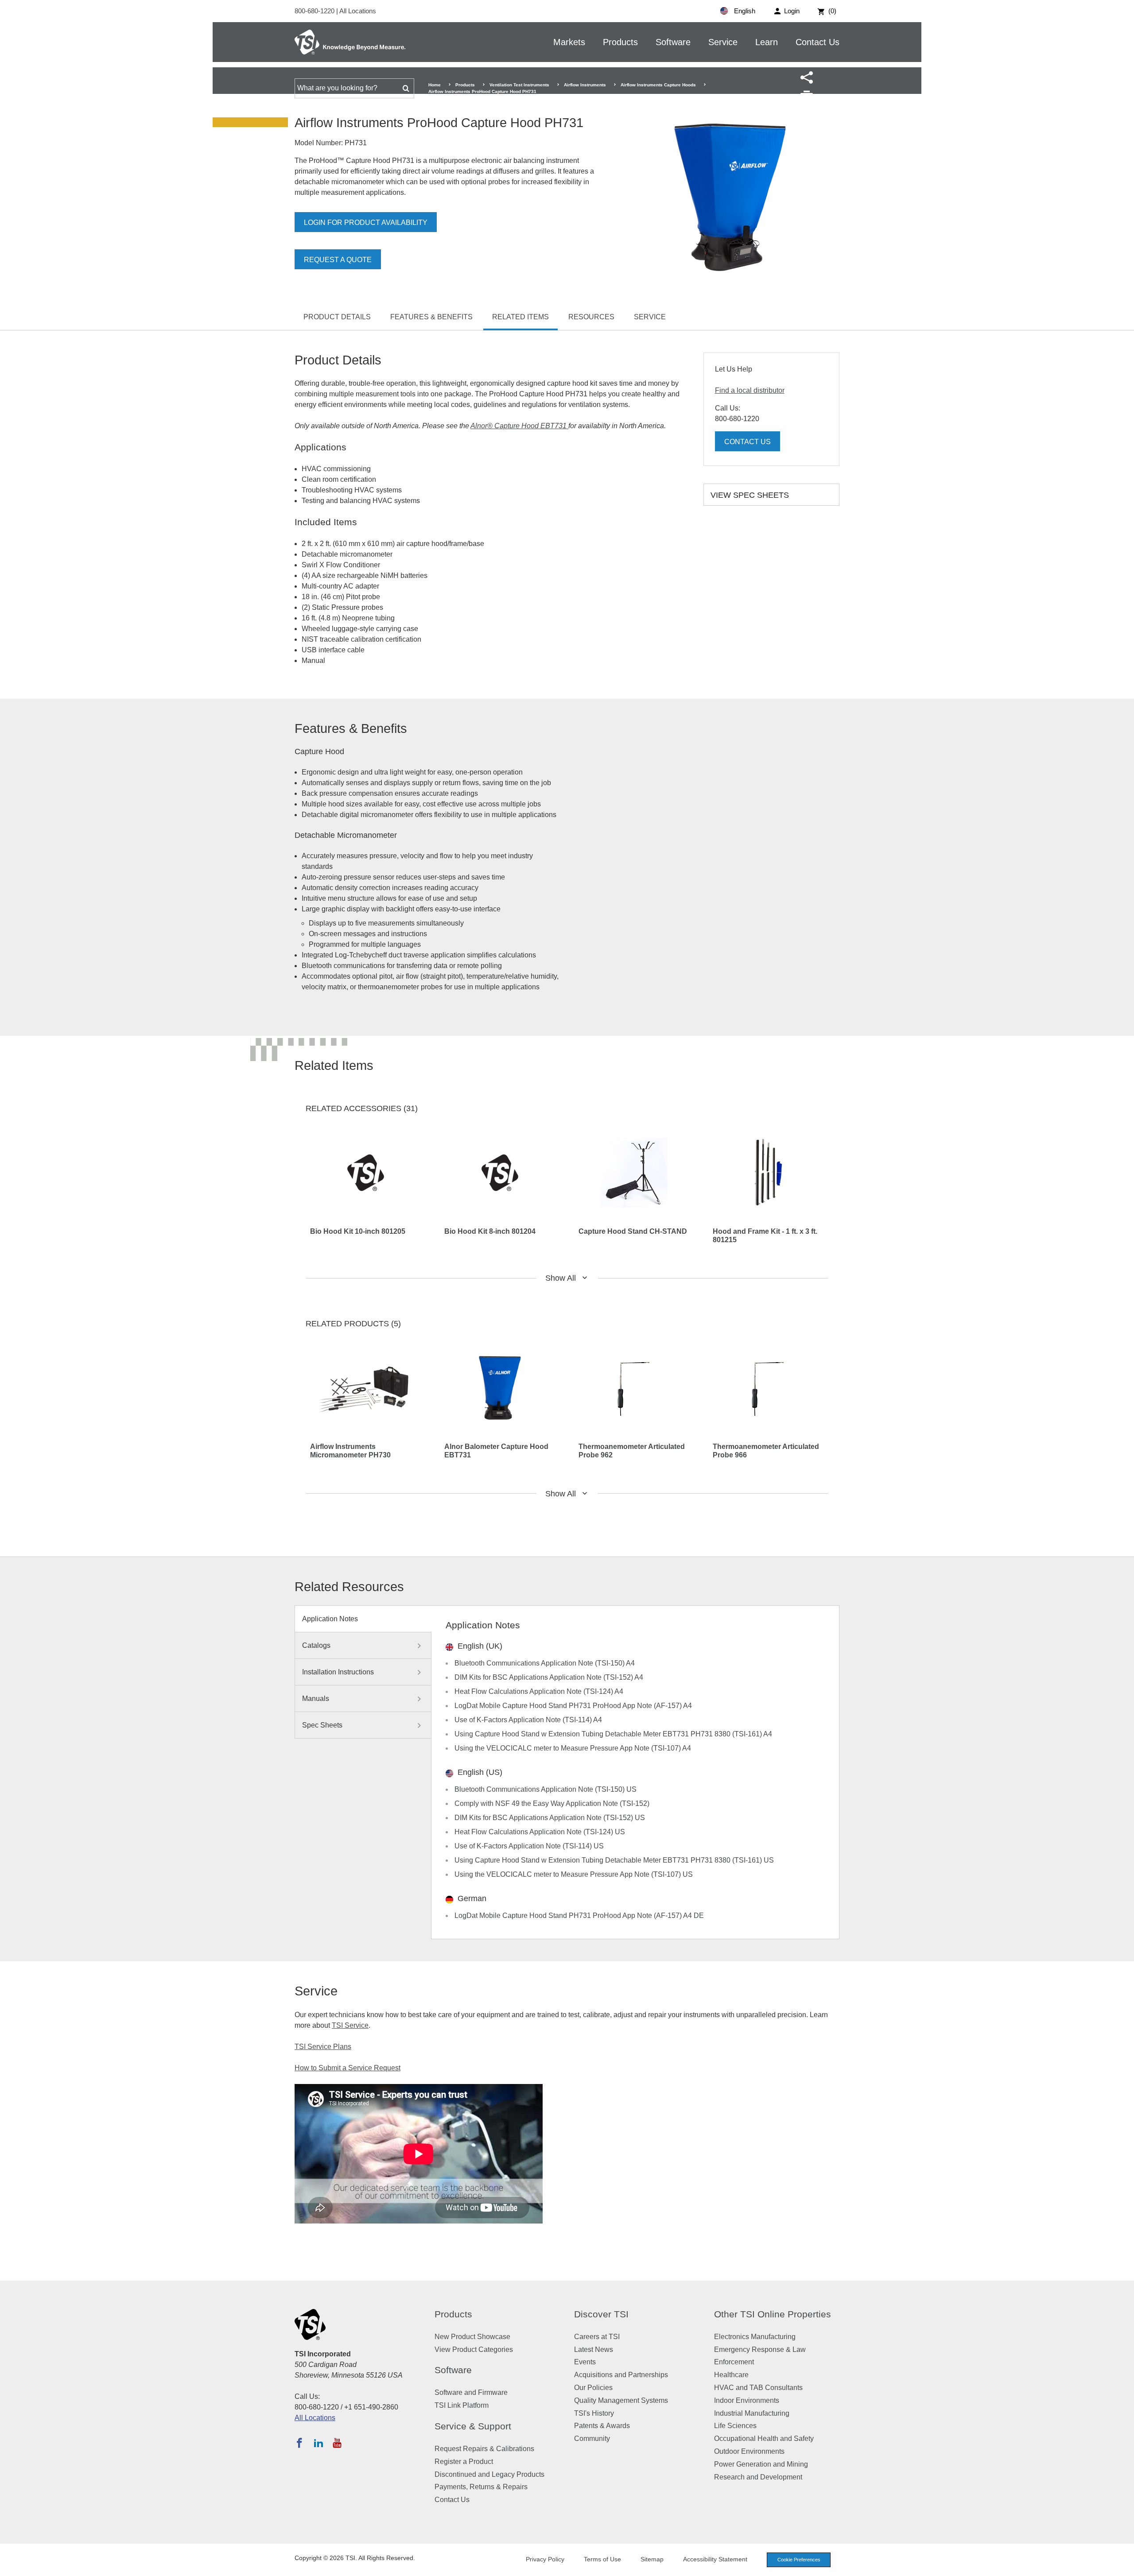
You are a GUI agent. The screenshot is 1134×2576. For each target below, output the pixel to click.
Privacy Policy (545, 2559)
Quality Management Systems (621, 2400)
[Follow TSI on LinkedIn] (318, 2443)
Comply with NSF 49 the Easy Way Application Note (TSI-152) (552, 1803)
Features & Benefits (431, 317)
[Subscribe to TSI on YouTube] (337, 2443)
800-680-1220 (315, 11)
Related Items (520, 317)
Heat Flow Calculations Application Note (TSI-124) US (540, 1832)
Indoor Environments (747, 2400)
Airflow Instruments (585, 85)
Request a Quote (338, 260)
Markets (569, 42)
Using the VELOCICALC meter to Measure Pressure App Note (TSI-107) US (574, 1874)
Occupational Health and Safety (764, 2438)
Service (723, 42)
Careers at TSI (597, 2337)
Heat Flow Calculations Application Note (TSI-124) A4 (539, 1691)
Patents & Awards (602, 2426)
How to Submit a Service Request (348, 2068)
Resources (591, 317)
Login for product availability (366, 223)
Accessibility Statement (715, 2559)
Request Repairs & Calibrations (484, 2449)
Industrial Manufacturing (752, 2413)
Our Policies (593, 2388)
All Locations (358, 11)
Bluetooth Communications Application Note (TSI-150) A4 (545, 1663)
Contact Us (817, 42)
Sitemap (652, 2559)
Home (435, 85)
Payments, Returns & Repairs (481, 2487)
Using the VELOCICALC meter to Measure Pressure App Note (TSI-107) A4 (573, 1748)
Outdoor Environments (749, 2451)
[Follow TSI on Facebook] (299, 2443)
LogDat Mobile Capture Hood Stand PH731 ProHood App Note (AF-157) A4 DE (579, 1916)
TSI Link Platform (462, 2405)
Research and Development (758, 2477)
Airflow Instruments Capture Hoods (658, 85)
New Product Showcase (472, 2337)
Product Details (337, 317)
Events (585, 2362)
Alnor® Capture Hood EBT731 (519, 426)
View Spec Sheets (750, 495)
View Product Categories (474, 2349)
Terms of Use (602, 2559)
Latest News (594, 2349)
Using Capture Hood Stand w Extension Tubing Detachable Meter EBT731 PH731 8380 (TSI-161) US (614, 1860)
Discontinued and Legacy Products (489, 2474)
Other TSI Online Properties (773, 2314)
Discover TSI (601, 2314)
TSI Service (350, 2025)
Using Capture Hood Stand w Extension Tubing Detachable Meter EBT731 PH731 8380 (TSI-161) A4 (613, 1734)
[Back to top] (1123, 2565)
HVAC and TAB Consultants (758, 2388)
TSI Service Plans (323, 2047)
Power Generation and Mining (761, 2464)
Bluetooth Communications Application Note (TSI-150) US (546, 1789)
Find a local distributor (750, 390)
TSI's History (594, 2413)
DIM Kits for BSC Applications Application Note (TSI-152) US (550, 1818)
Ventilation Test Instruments (519, 85)
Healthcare (731, 2375)
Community (592, 2438)
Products (620, 42)
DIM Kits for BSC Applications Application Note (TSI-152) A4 (549, 1677)
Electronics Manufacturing (755, 2337)
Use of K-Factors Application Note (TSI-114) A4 (528, 1720)
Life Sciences (735, 2426)
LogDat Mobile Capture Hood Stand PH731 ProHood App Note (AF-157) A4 (573, 1706)
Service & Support (473, 2426)
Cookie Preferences (799, 2560)
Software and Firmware (471, 2392)
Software (673, 42)
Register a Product (464, 2462)
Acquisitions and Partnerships (621, 2375)
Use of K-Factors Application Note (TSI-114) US (529, 1846)
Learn (767, 42)
